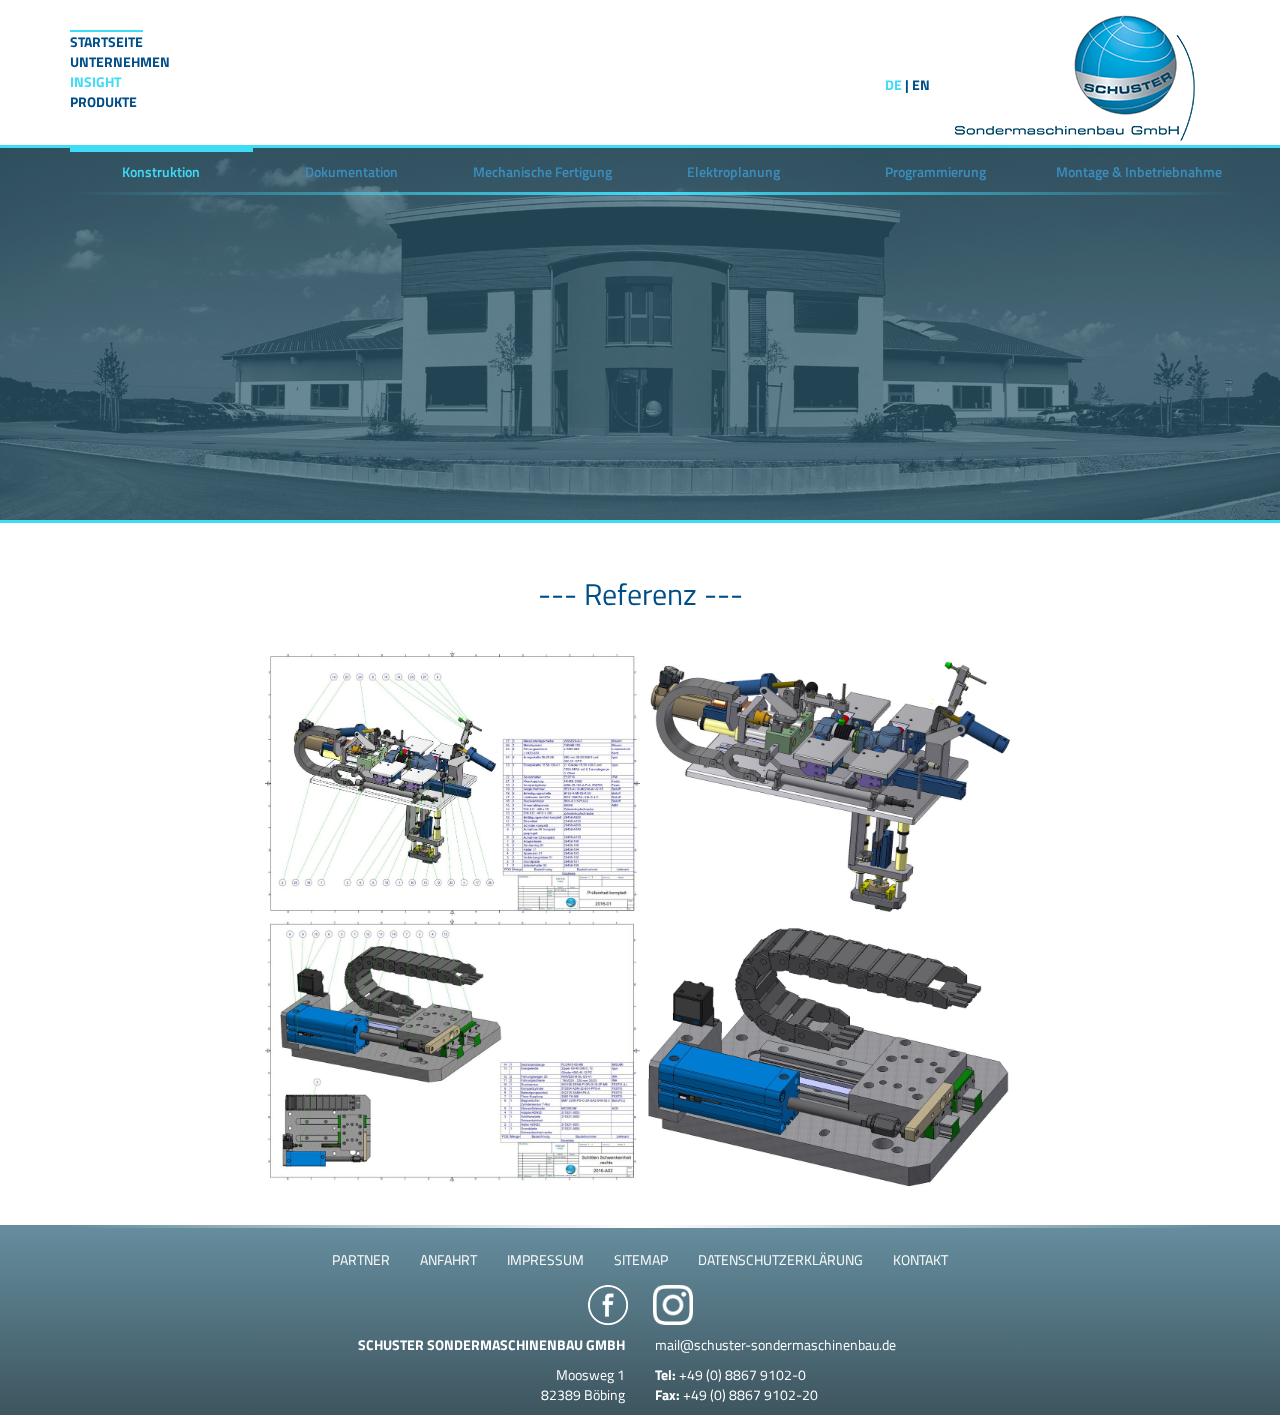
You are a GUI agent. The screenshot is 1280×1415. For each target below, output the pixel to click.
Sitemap (641, 1259)
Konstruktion (161, 171)
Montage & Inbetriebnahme (1139, 171)
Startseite (106, 41)
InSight (95, 82)
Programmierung (935, 171)
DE (893, 84)
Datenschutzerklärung (780, 1259)
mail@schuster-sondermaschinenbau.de (775, 1344)
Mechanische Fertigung (542, 171)
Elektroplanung (733, 171)
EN (921, 84)
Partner (361, 1259)
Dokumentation (351, 171)
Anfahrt (448, 1259)
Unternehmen (120, 62)
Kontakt (920, 1259)
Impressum (545, 1259)
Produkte (103, 102)
